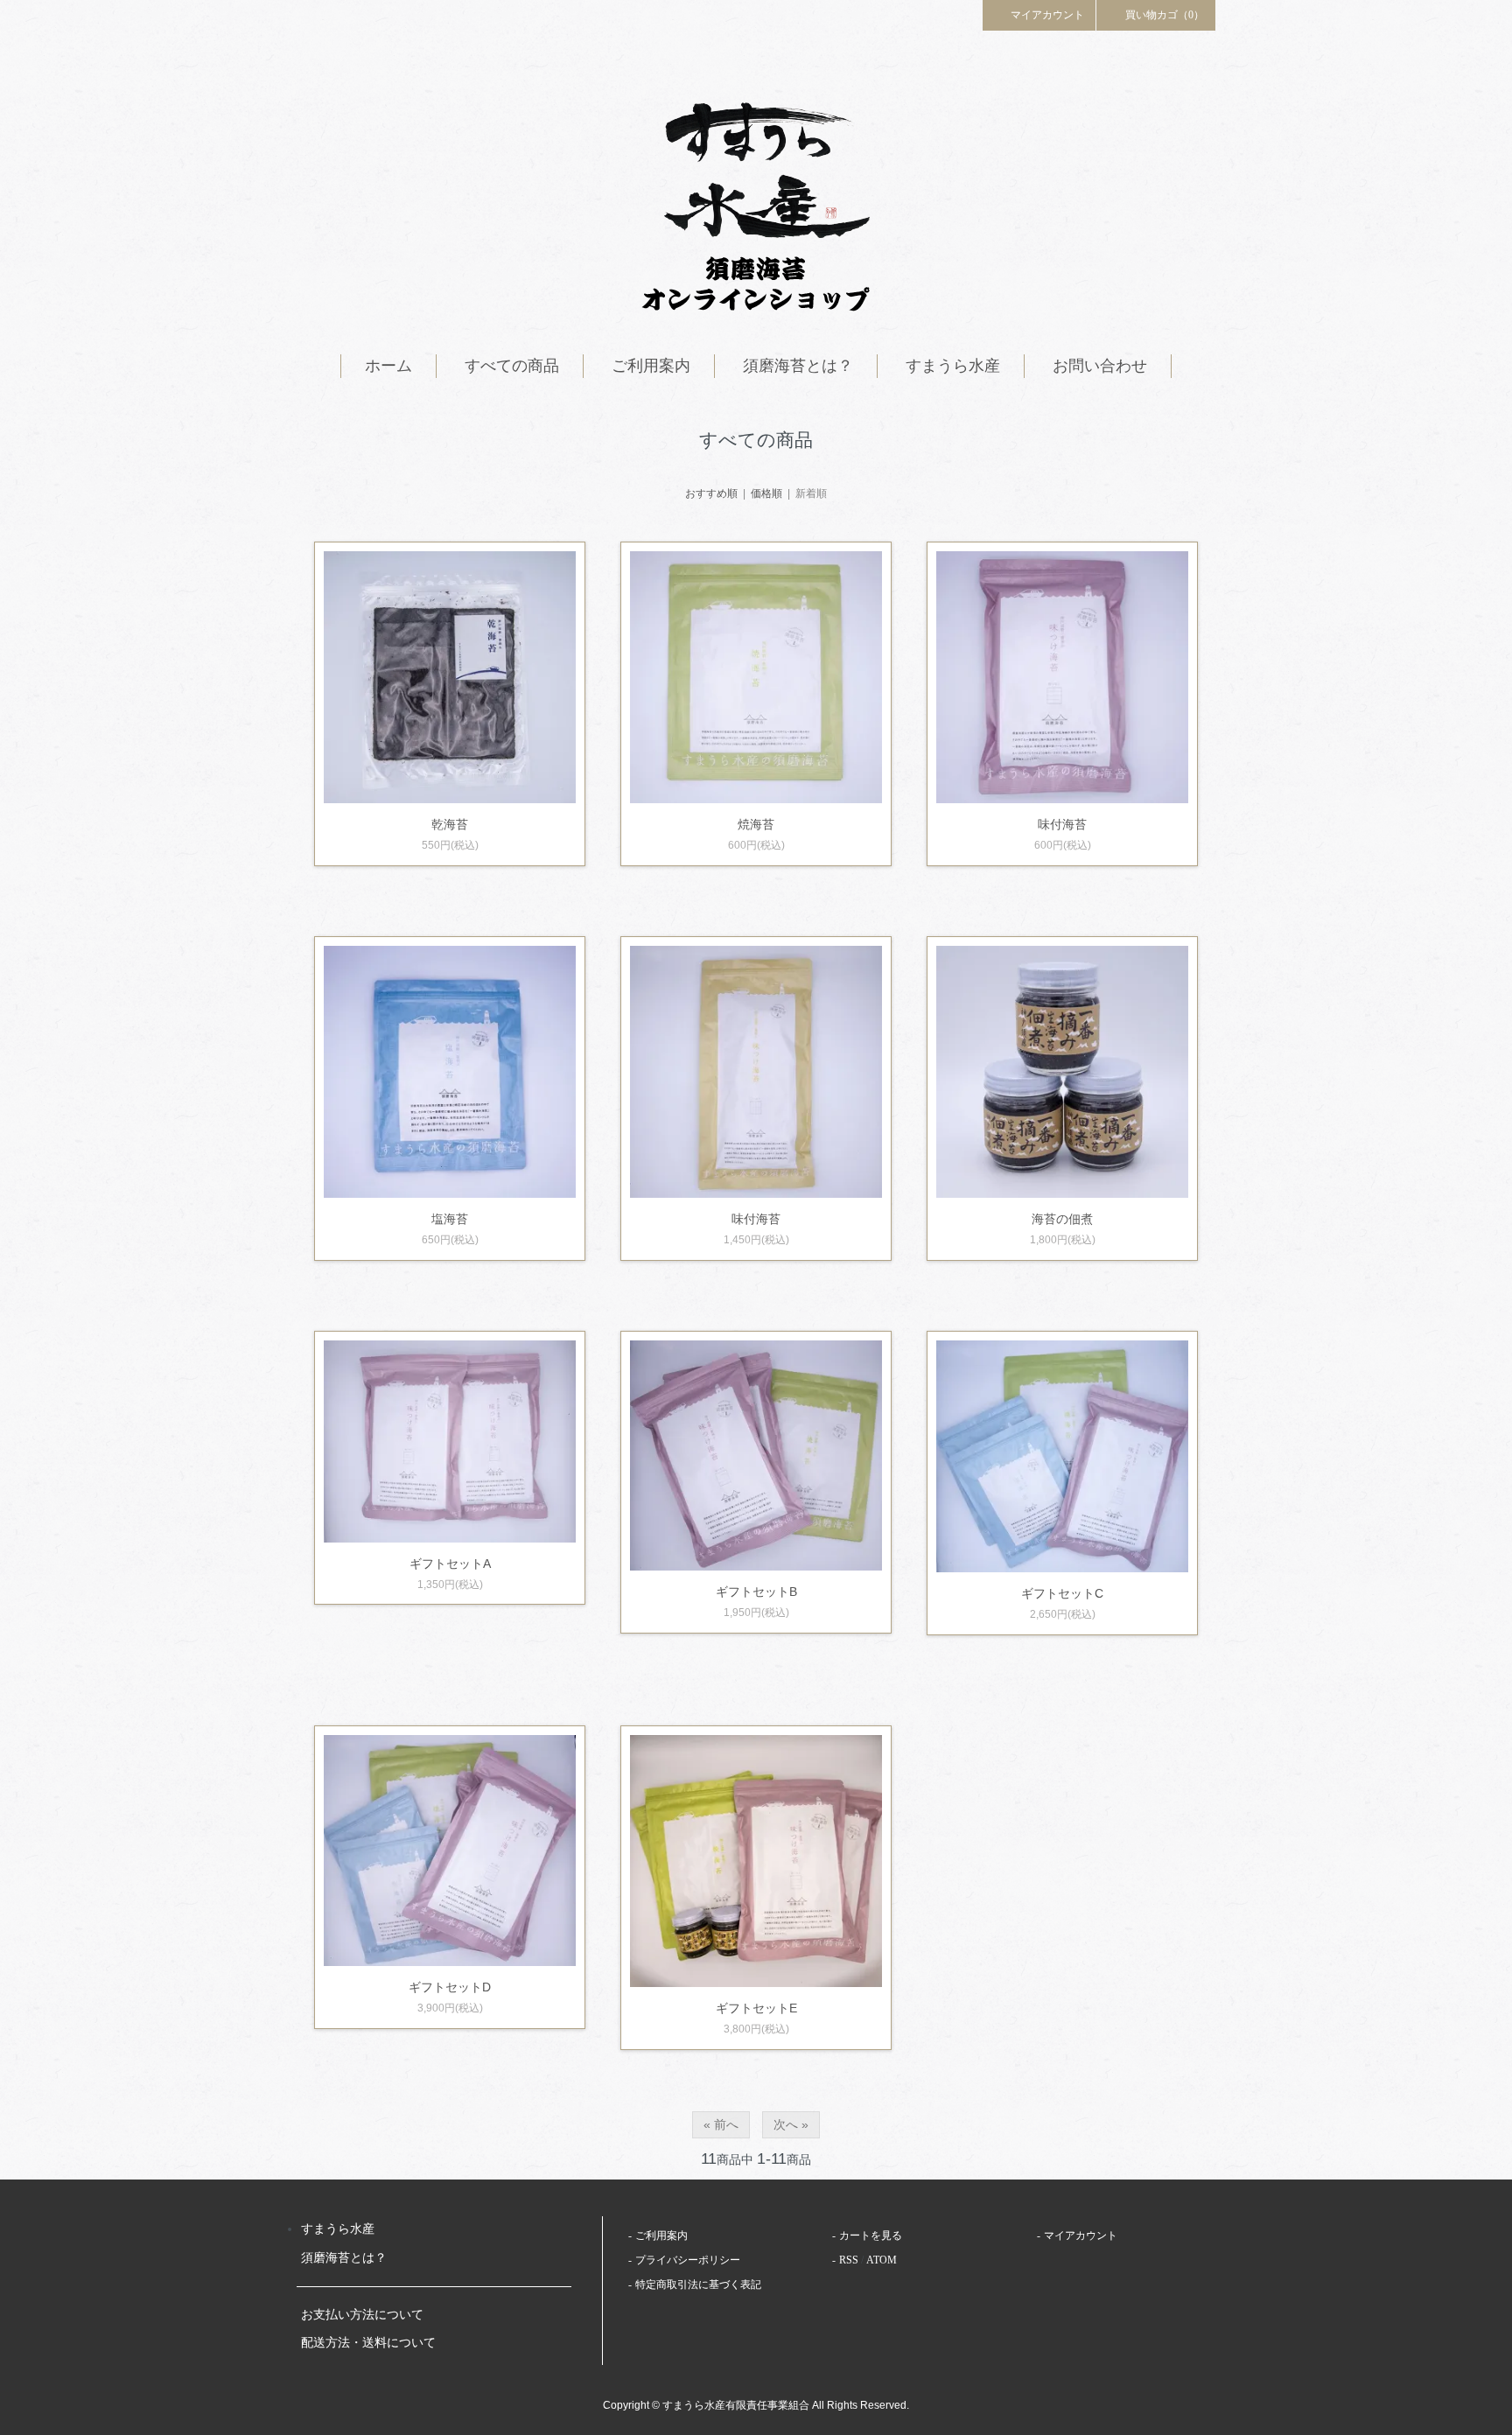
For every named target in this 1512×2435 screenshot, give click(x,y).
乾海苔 (450, 824)
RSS (849, 2260)
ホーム (388, 366)
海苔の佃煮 (1062, 1219)
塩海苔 (450, 1219)
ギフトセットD (450, 1987)
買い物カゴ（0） (1165, 15)
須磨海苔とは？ (798, 366)
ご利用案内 (651, 366)
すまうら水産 (953, 366)
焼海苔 (756, 824)
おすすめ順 (711, 493)
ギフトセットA (450, 1564)
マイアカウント (1047, 15)
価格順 (766, 493)
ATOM (882, 2260)
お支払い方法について (362, 2315)
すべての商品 (512, 366)
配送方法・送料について (368, 2343)
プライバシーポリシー (688, 2260)
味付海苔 (1062, 824)
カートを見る (871, 2236)
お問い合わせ (1100, 366)
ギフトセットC (1062, 1593)
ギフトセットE (756, 2008)
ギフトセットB (756, 1592)
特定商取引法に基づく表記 (698, 2285)
